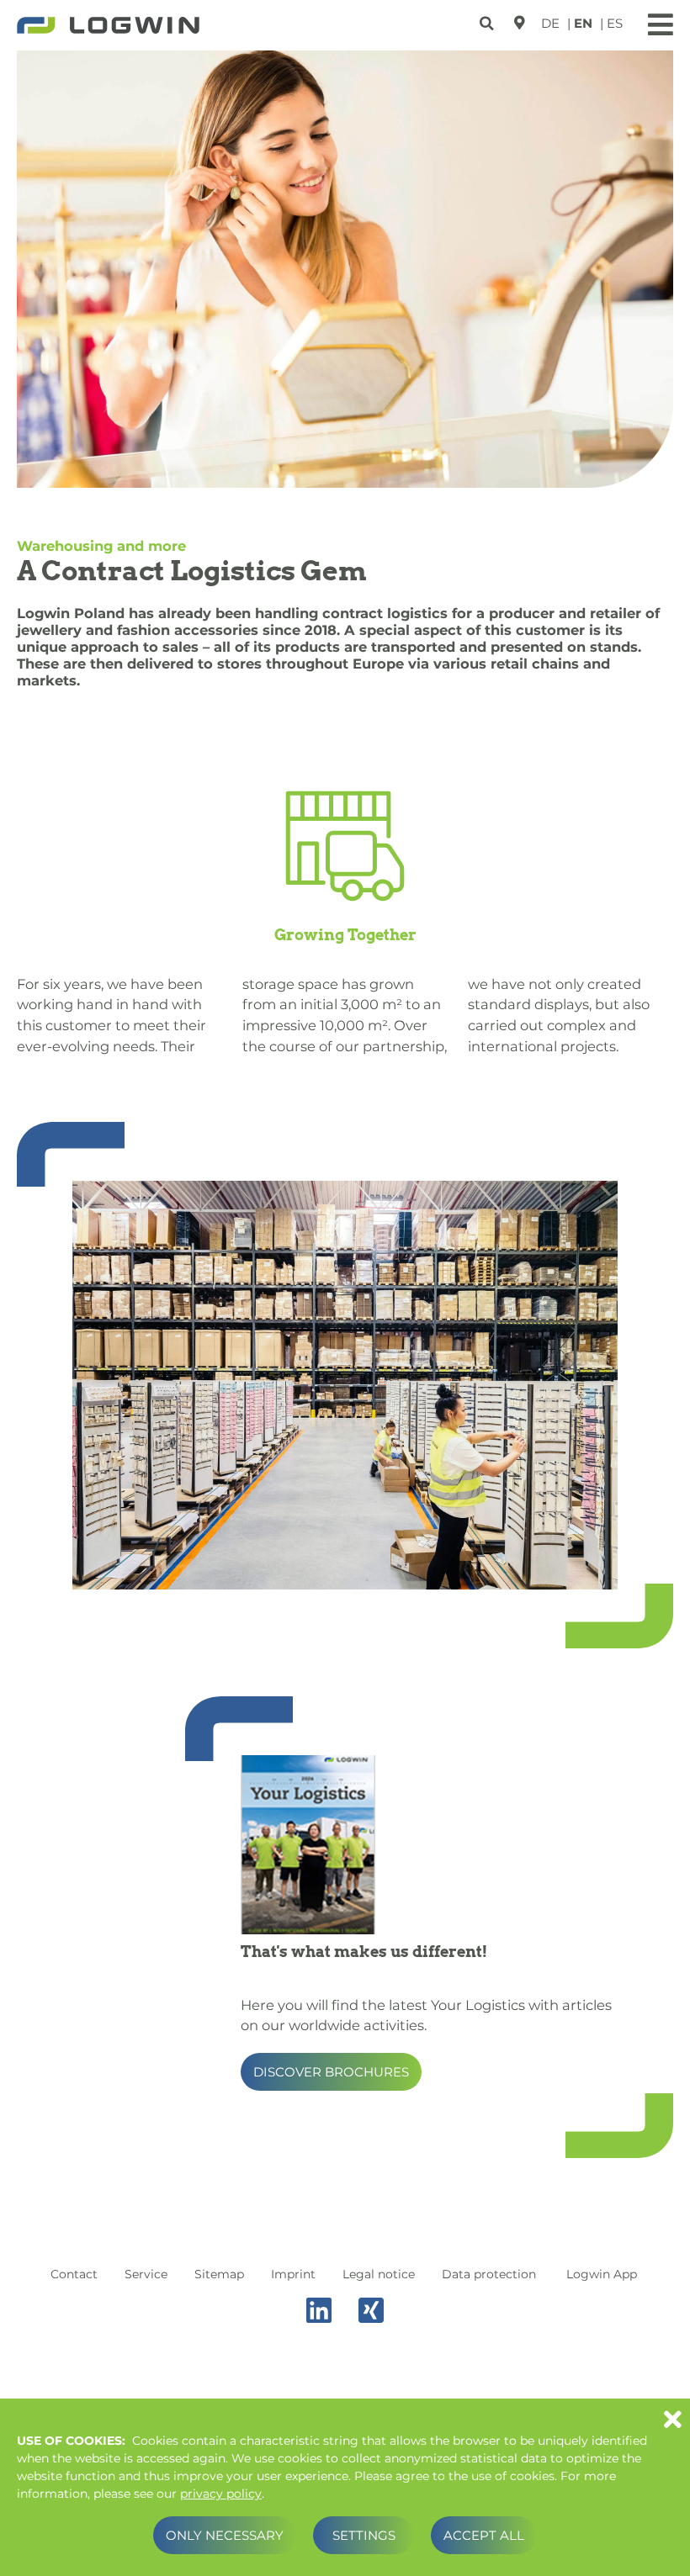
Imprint (293, 2274)
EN (583, 23)
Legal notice (379, 2274)
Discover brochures (331, 2072)
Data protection (489, 2274)
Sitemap (219, 2274)
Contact (74, 2274)
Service (146, 2274)
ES (615, 23)
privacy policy (221, 2494)
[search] (488, 21)
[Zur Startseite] (108, 27)
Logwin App (602, 2274)
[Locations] (519, 23)
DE (550, 23)
